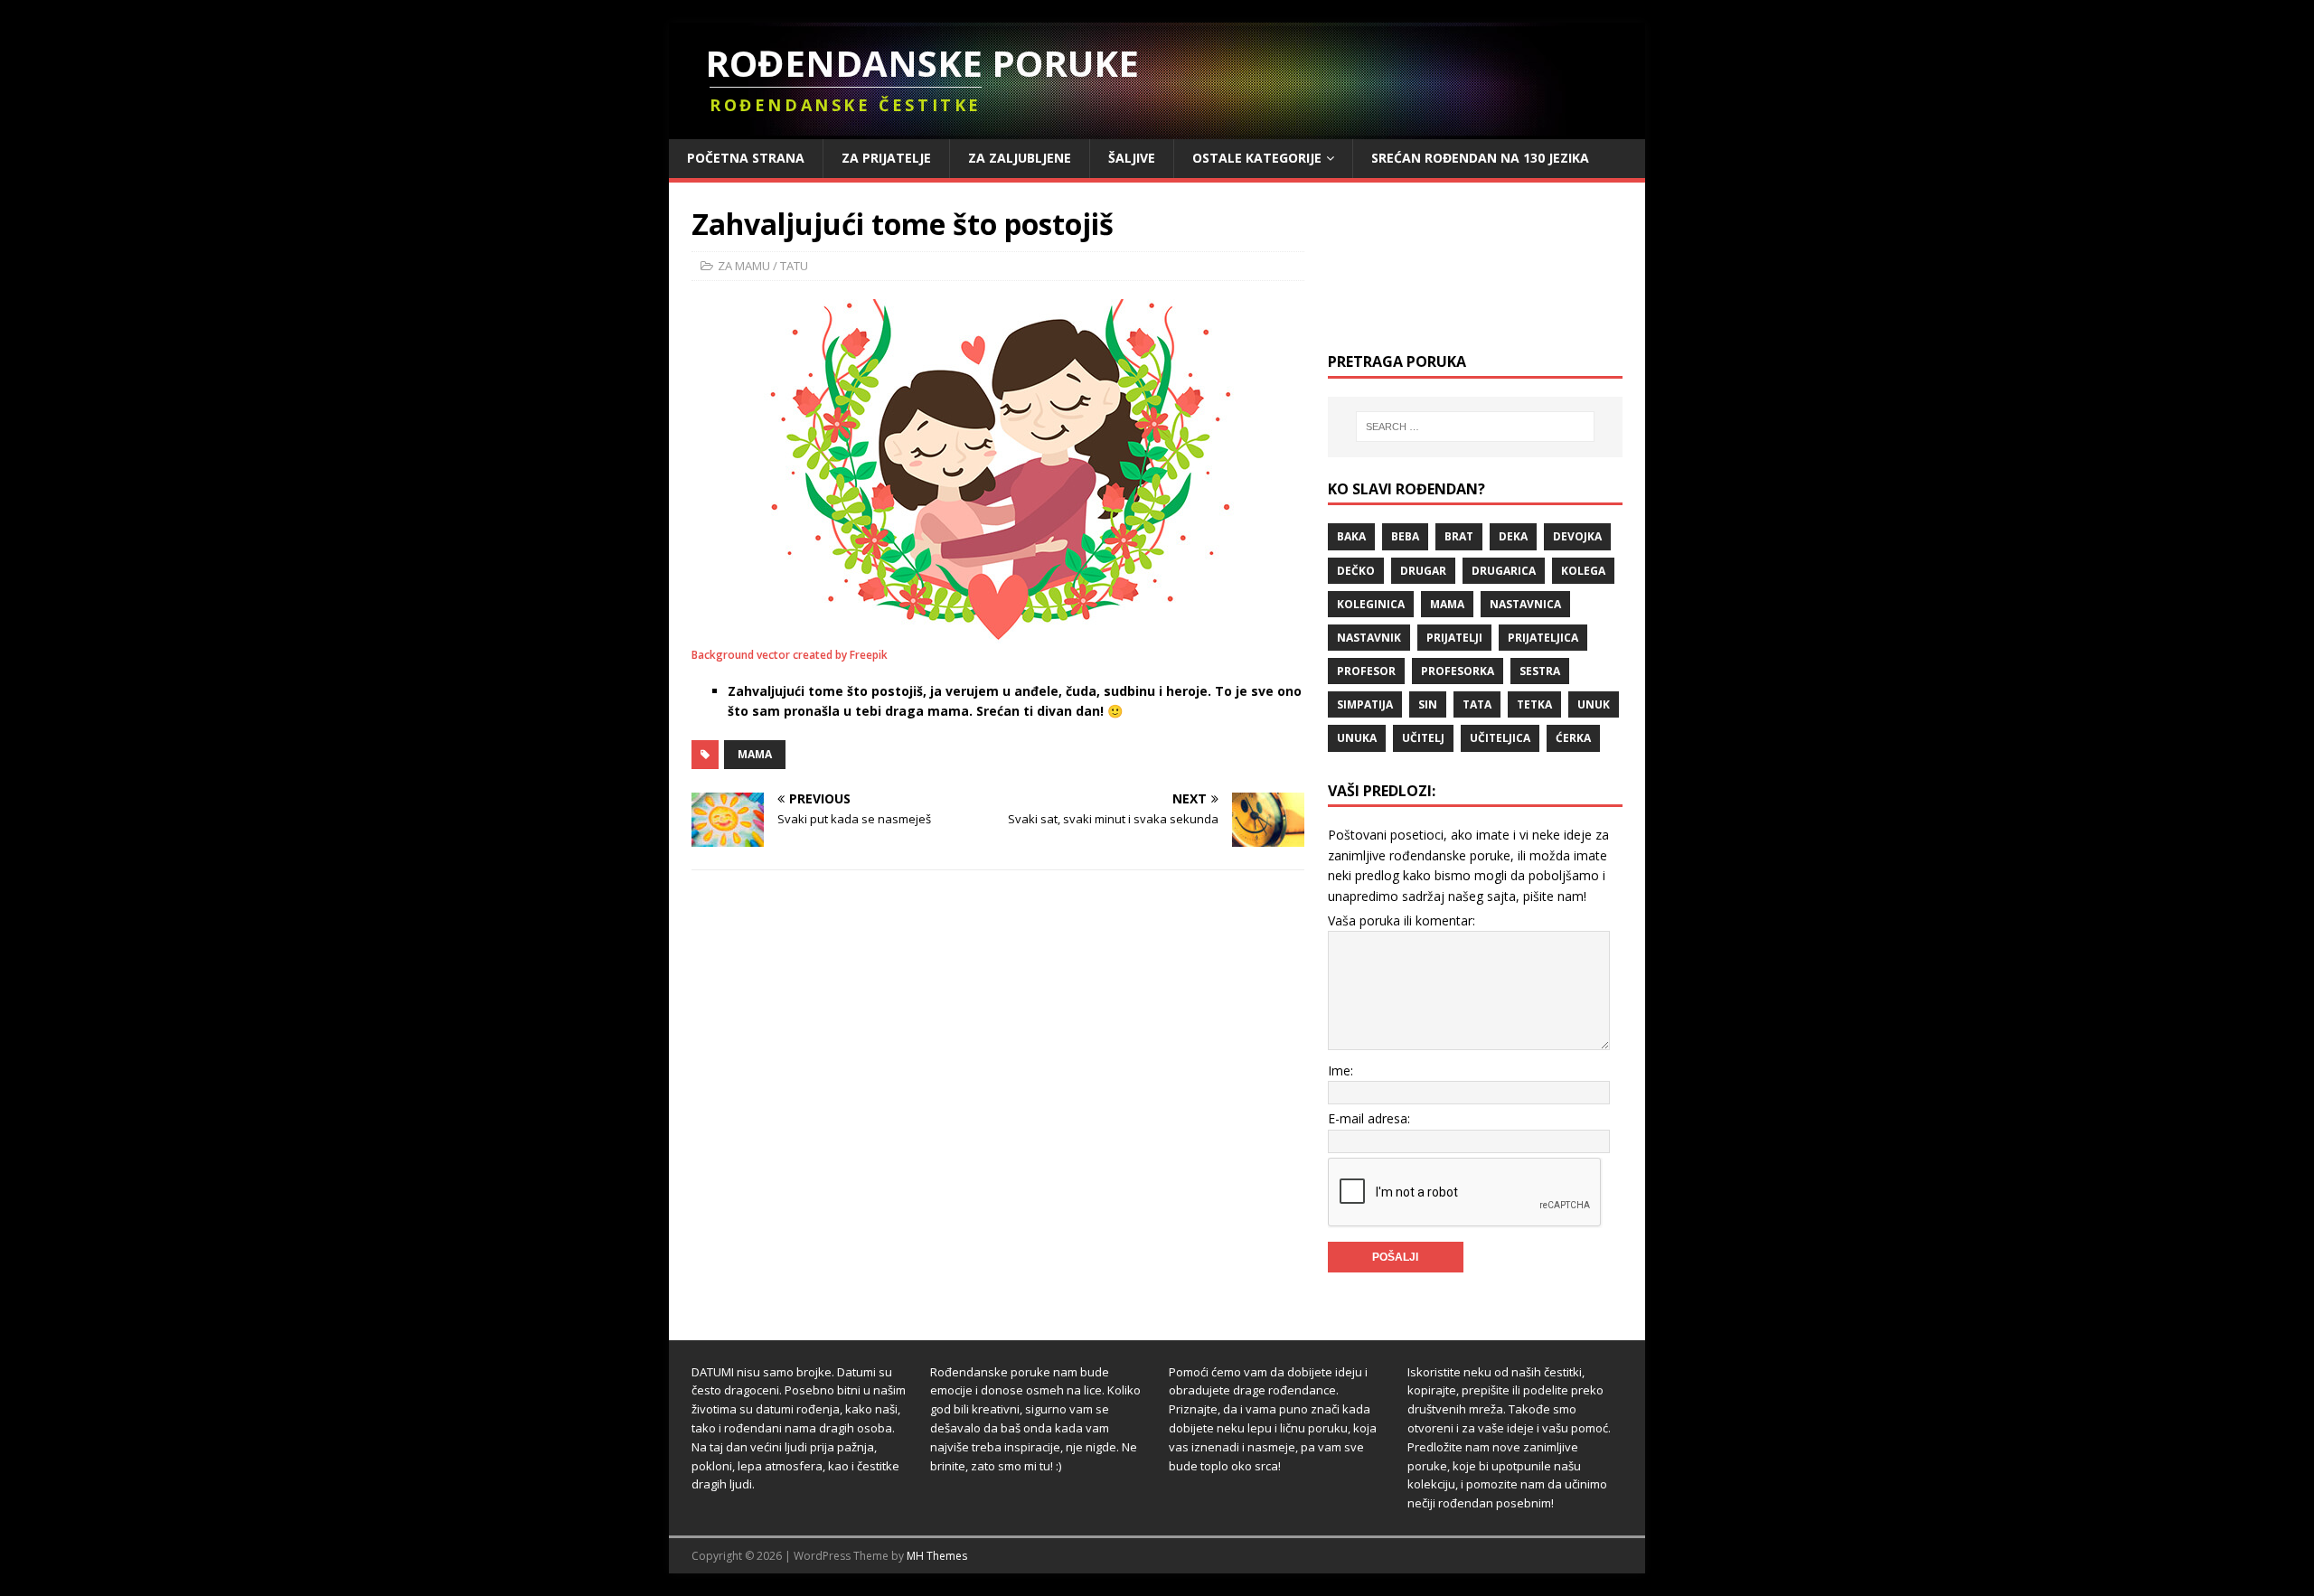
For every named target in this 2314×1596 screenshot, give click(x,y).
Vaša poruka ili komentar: (1402, 920)
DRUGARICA (1504, 571)
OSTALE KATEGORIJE (1257, 158)
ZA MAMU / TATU (763, 266)
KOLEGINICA (1371, 604)
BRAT (1459, 536)
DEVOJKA (1577, 536)
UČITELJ (1423, 738)
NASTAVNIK (1369, 638)
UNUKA (1357, 738)
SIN (1428, 704)
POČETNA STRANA (746, 158)
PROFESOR (1366, 671)
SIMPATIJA (1365, 704)
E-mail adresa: (1369, 1118)
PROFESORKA (1458, 671)
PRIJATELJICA (1543, 638)
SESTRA (1540, 671)
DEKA (1513, 536)
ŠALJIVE (1132, 158)
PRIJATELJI (1454, 638)
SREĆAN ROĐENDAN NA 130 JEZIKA (1480, 158)
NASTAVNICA (1525, 604)
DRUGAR (1423, 571)
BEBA (1405, 536)
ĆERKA (1573, 738)
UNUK (1594, 704)
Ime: (1340, 1070)
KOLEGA (1583, 571)
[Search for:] (1475, 427)
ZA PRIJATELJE (886, 158)
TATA (1477, 704)
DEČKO (1356, 571)
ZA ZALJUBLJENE (1020, 158)
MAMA (755, 754)
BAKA (1351, 536)
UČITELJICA (1500, 738)
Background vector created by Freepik (790, 655)
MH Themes (937, 1556)
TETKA (1534, 704)
